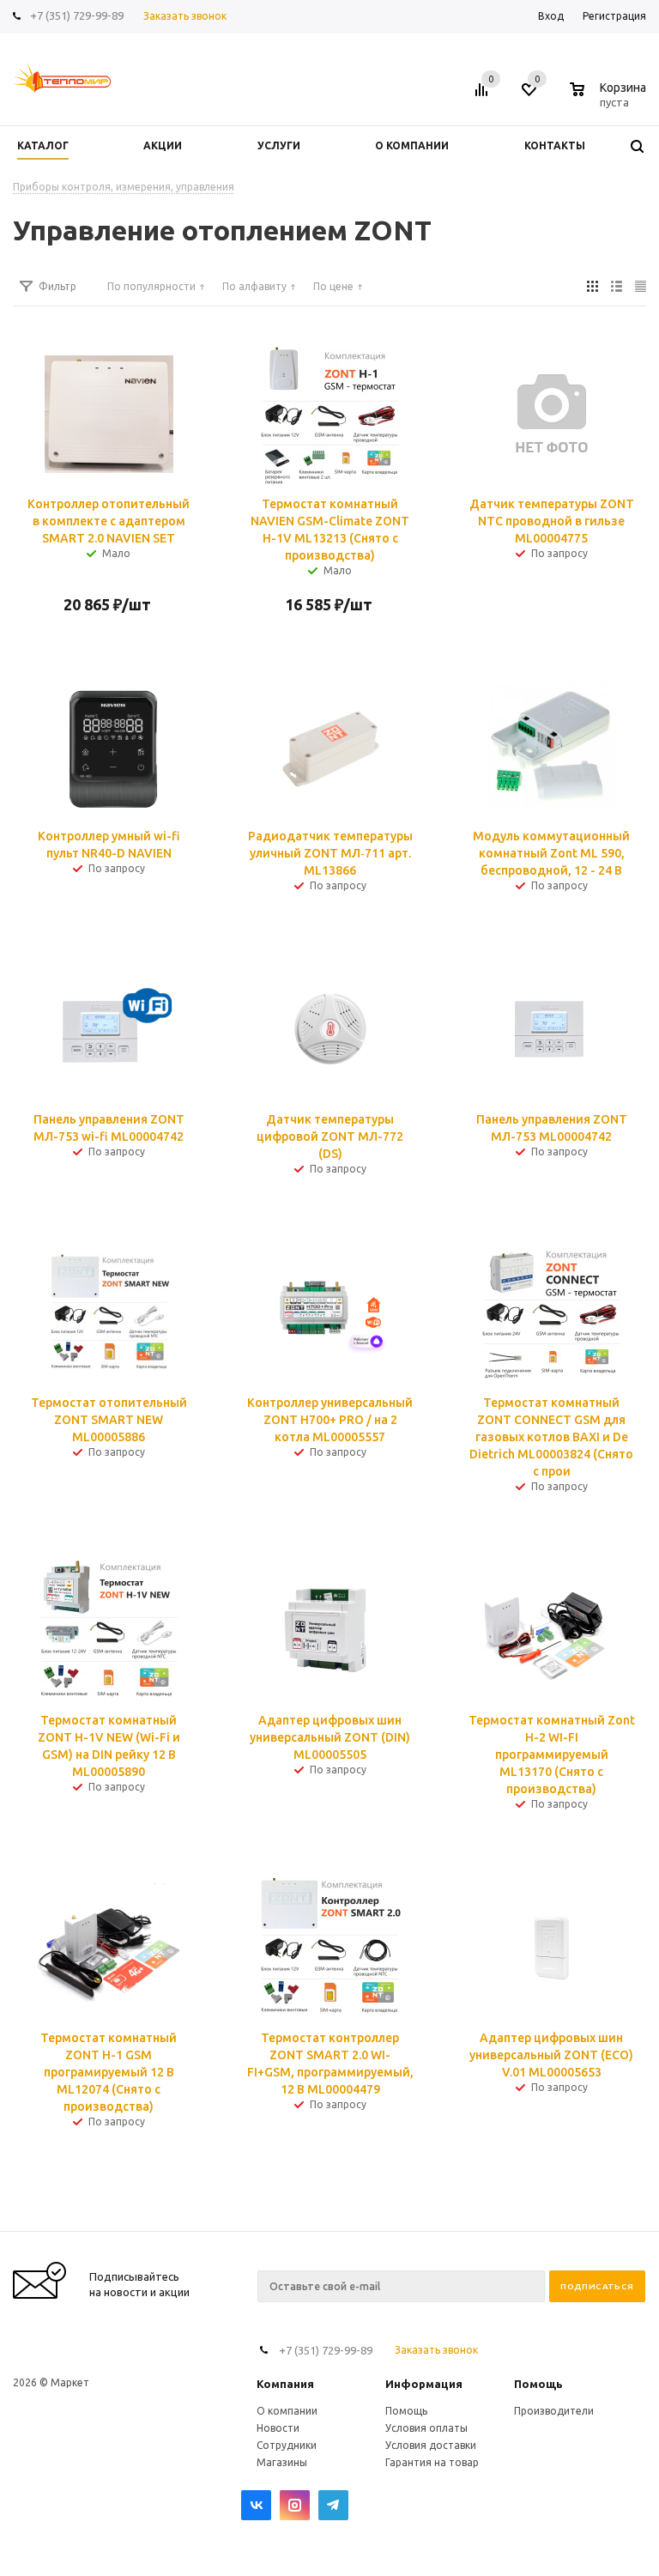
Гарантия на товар (432, 2462)
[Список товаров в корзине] (610, 100)
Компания (285, 2384)
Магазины (282, 2462)
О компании (287, 2411)
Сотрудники (287, 2445)
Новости (278, 2428)
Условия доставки (431, 2445)
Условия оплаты (426, 2428)
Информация (424, 2384)
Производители (554, 2411)
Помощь (538, 2384)
